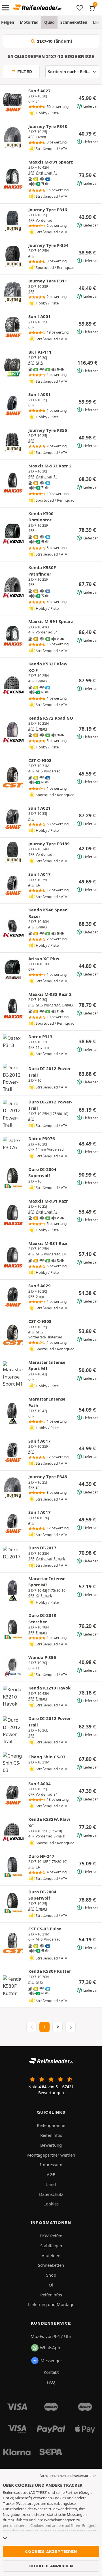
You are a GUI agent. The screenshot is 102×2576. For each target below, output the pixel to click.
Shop (51, 2275)
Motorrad (29, 22)
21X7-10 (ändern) (54, 41)
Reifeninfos (51, 2135)
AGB (51, 2174)
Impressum (51, 2165)
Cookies (51, 2204)
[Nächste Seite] (71, 2027)
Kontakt (51, 2372)
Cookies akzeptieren (51, 2551)
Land (51, 2184)
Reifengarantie (51, 2125)
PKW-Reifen (51, 2236)
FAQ (51, 2382)
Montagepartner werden (51, 2155)
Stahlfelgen (51, 2246)
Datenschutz (51, 2194)
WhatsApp (50, 2348)
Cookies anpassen (51, 2566)
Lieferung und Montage (51, 2304)
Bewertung (51, 2145)
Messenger (51, 2361)
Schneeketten (74, 22)
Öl (51, 2285)
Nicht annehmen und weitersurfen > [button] (68, 2476)
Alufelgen (51, 2255)
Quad (49, 22)
